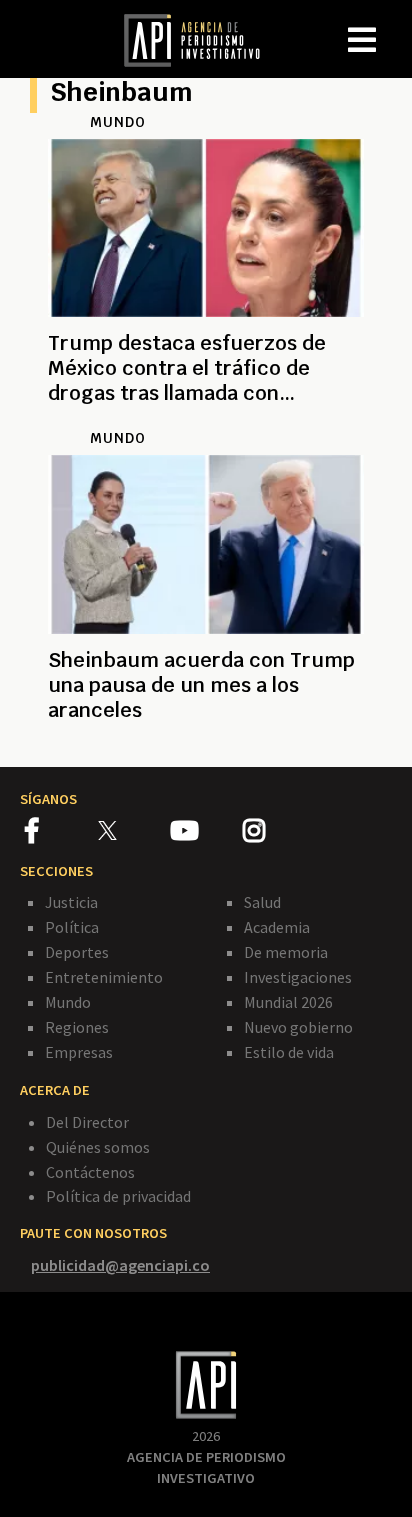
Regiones (77, 1027)
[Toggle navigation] (396, 24)
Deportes (77, 952)
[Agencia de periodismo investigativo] (202, 39)
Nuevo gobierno (298, 1027)
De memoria (286, 952)
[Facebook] (61, 834)
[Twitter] (132, 829)
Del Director (87, 1122)
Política (72, 927)
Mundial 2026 (288, 1002)
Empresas (79, 1052)
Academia (277, 927)
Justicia (71, 902)
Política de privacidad (118, 1196)
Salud (262, 902)
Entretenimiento (104, 977)
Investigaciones (298, 977)
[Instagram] (278, 834)
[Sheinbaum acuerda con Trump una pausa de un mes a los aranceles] (206, 734)
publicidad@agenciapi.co (120, 1265)
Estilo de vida (289, 1052)
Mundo (68, 1002)
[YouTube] (206, 834)
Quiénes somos (98, 1147)
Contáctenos (90, 1172)
